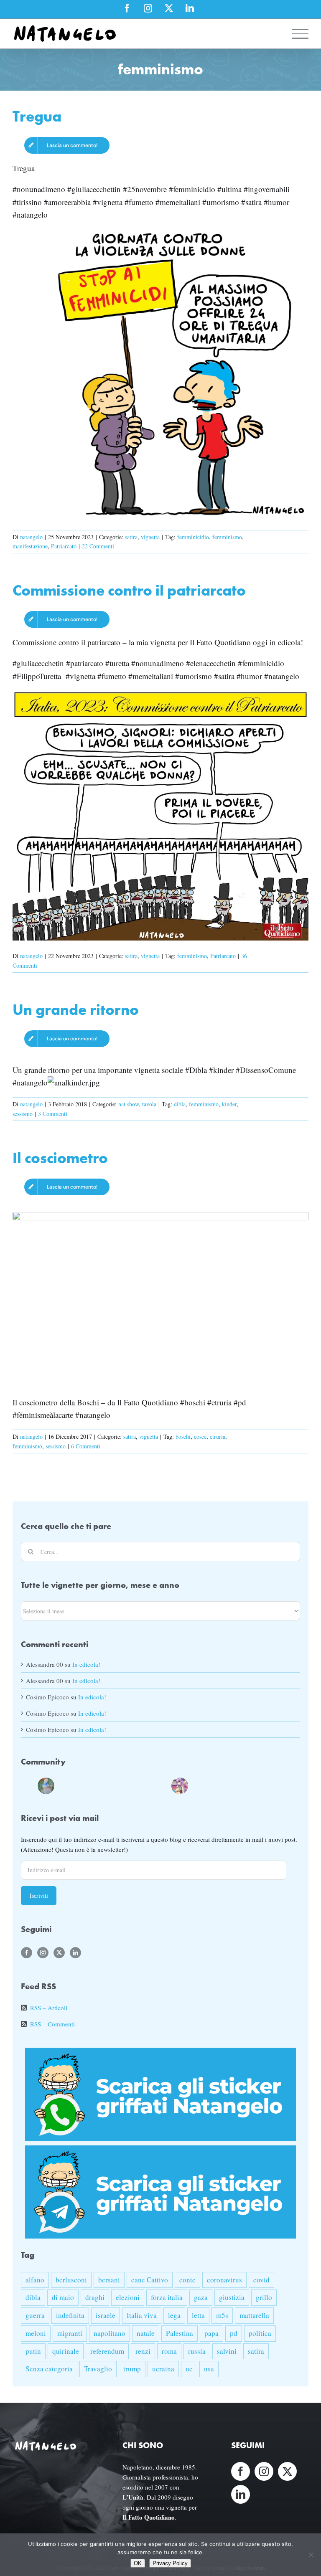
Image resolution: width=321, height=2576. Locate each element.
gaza (201, 2297)
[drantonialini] (63, 1784)
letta (198, 2315)
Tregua (37, 116)
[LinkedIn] (75, 1953)
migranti (70, 2333)
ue (189, 2369)
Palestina (180, 2333)
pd (234, 2333)
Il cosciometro (60, 1158)
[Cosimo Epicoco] (113, 1784)
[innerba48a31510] (163, 1784)
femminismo (227, 537)
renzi (143, 2351)
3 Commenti (53, 1114)
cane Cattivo (150, 2280)
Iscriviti (39, 1895)
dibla (180, 1104)
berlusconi (71, 2280)
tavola (149, 1104)
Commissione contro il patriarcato (129, 590)
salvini (227, 2351)
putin (33, 2351)
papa (211, 2333)
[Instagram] (43, 1953)
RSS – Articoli (49, 2008)
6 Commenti (86, 1446)
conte (187, 2280)
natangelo (31, 537)
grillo (264, 2297)
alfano (35, 2280)
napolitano (110, 2333)
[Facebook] (27, 1953)
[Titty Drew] (180, 1784)
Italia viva (142, 2315)
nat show (129, 1104)
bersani (109, 2280)
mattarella (254, 2315)
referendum (107, 2351)
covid (261, 2280)
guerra (35, 2315)
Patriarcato (64, 546)
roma (169, 2351)
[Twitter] (59, 1953)
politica (260, 2333)
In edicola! (86, 1664)
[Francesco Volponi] (29, 1784)
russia (197, 2351)
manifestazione (30, 546)
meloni (36, 2333)
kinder (229, 1104)
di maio (63, 2297)
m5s (222, 2315)
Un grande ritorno (76, 1010)
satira (131, 537)
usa (209, 2369)
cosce (200, 1436)
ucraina (163, 2369)
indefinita (70, 2315)
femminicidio (193, 537)
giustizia (232, 2297)
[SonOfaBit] (130, 1784)
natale (146, 2333)
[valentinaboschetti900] (146, 1784)
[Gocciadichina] (46, 1784)
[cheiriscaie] (79, 1784)
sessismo (23, 1114)
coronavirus (224, 2280)
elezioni (128, 2297)
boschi (183, 1436)
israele (106, 2315)
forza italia (167, 2297)
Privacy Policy (170, 2563)
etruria (218, 1436)
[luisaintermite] (96, 1784)
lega (174, 2315)
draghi (95, 2297)
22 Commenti (98, 546)
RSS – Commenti (52, 2024)
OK (138, 2563)
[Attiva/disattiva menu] (301, 34)
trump (132, 2369)
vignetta (150, 537)
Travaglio (98, 2369)
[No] (311, 2555)
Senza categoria (49, 2369)
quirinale (66, 2351)
